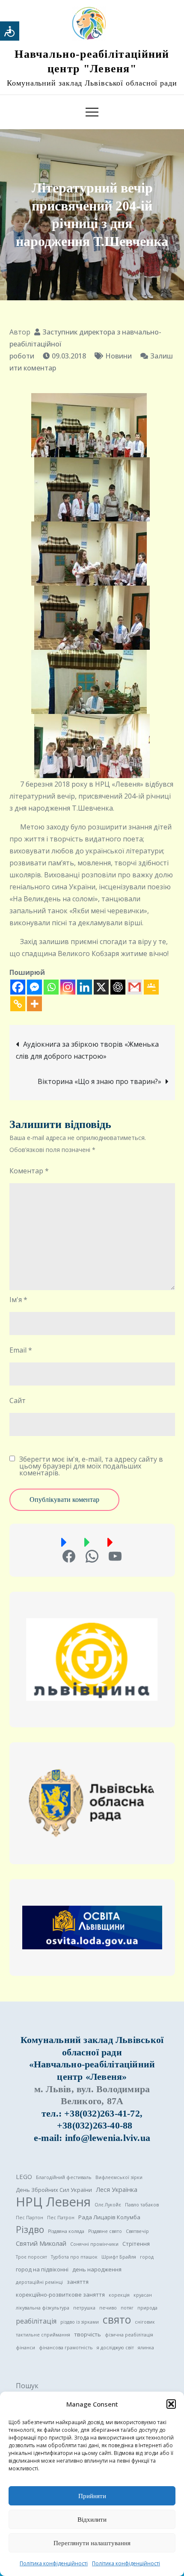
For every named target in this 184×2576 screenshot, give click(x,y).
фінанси (25, 2348)
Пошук (27, 2386)
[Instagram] (68, 987)
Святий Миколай (41, 2243)
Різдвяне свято (105, 2231)
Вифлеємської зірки (119, 2177)
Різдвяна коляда (66, 2231)
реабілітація (36, 2321)
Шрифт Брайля (119, 2257)
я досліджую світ (115, 2348)
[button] (171, 2404)
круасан (143, 2295)
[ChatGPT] (118, 987)
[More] (34, 1004)
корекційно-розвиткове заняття (60, 2295)
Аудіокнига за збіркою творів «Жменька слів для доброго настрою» (87, 1050)
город (147, 2257)
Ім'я (18, 1300)
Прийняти (92, 2496)
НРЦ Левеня (53, 2202)
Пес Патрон (61, 2218)
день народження (97, 2269)
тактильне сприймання (43, 2335)
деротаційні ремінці (39, 2282)
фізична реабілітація (129, 2335)
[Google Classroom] (151, 987)
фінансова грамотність (66, 2348)
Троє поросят (31, 2257)
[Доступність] (10, 31)
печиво (108, 2308)
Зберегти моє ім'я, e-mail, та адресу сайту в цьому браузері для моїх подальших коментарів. (91, 1466)
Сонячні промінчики (94, 2244)
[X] (101, 987)
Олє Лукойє (108, 2205)
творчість (88, 2334)
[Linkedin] (85, 987)
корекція (119, 2295)
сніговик (145, 2322)
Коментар (29, 1171)
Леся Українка (117, 2189)
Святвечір (137, 2231)
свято (117, 2320)
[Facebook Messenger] (34, 987)
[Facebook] (18, 987)
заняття (78, 2282)
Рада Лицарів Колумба (109, 2217)
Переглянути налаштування (92, 2543)
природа (147, 2308)
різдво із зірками (80, 2322)
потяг (127, 2308)
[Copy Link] (18, 1004)
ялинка (146, 2348)
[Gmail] (135, 987)
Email (21, 1350)
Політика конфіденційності (54, 2563)
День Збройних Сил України (54, 2190)
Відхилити (92, 2520)
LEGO (24, 2176)
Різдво (30, 2230)
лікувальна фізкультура (43, 2308)
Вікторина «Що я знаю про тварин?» (99, 1081)
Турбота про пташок (74, 2257)
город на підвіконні (42, 2269)
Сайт (18, 1401)
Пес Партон (30, 2218)
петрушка (84, 2308)
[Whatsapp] (51, 987)
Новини (119, 356)
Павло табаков (142, 2205)
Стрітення (136, 2244)
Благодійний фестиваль (64, 2177)
